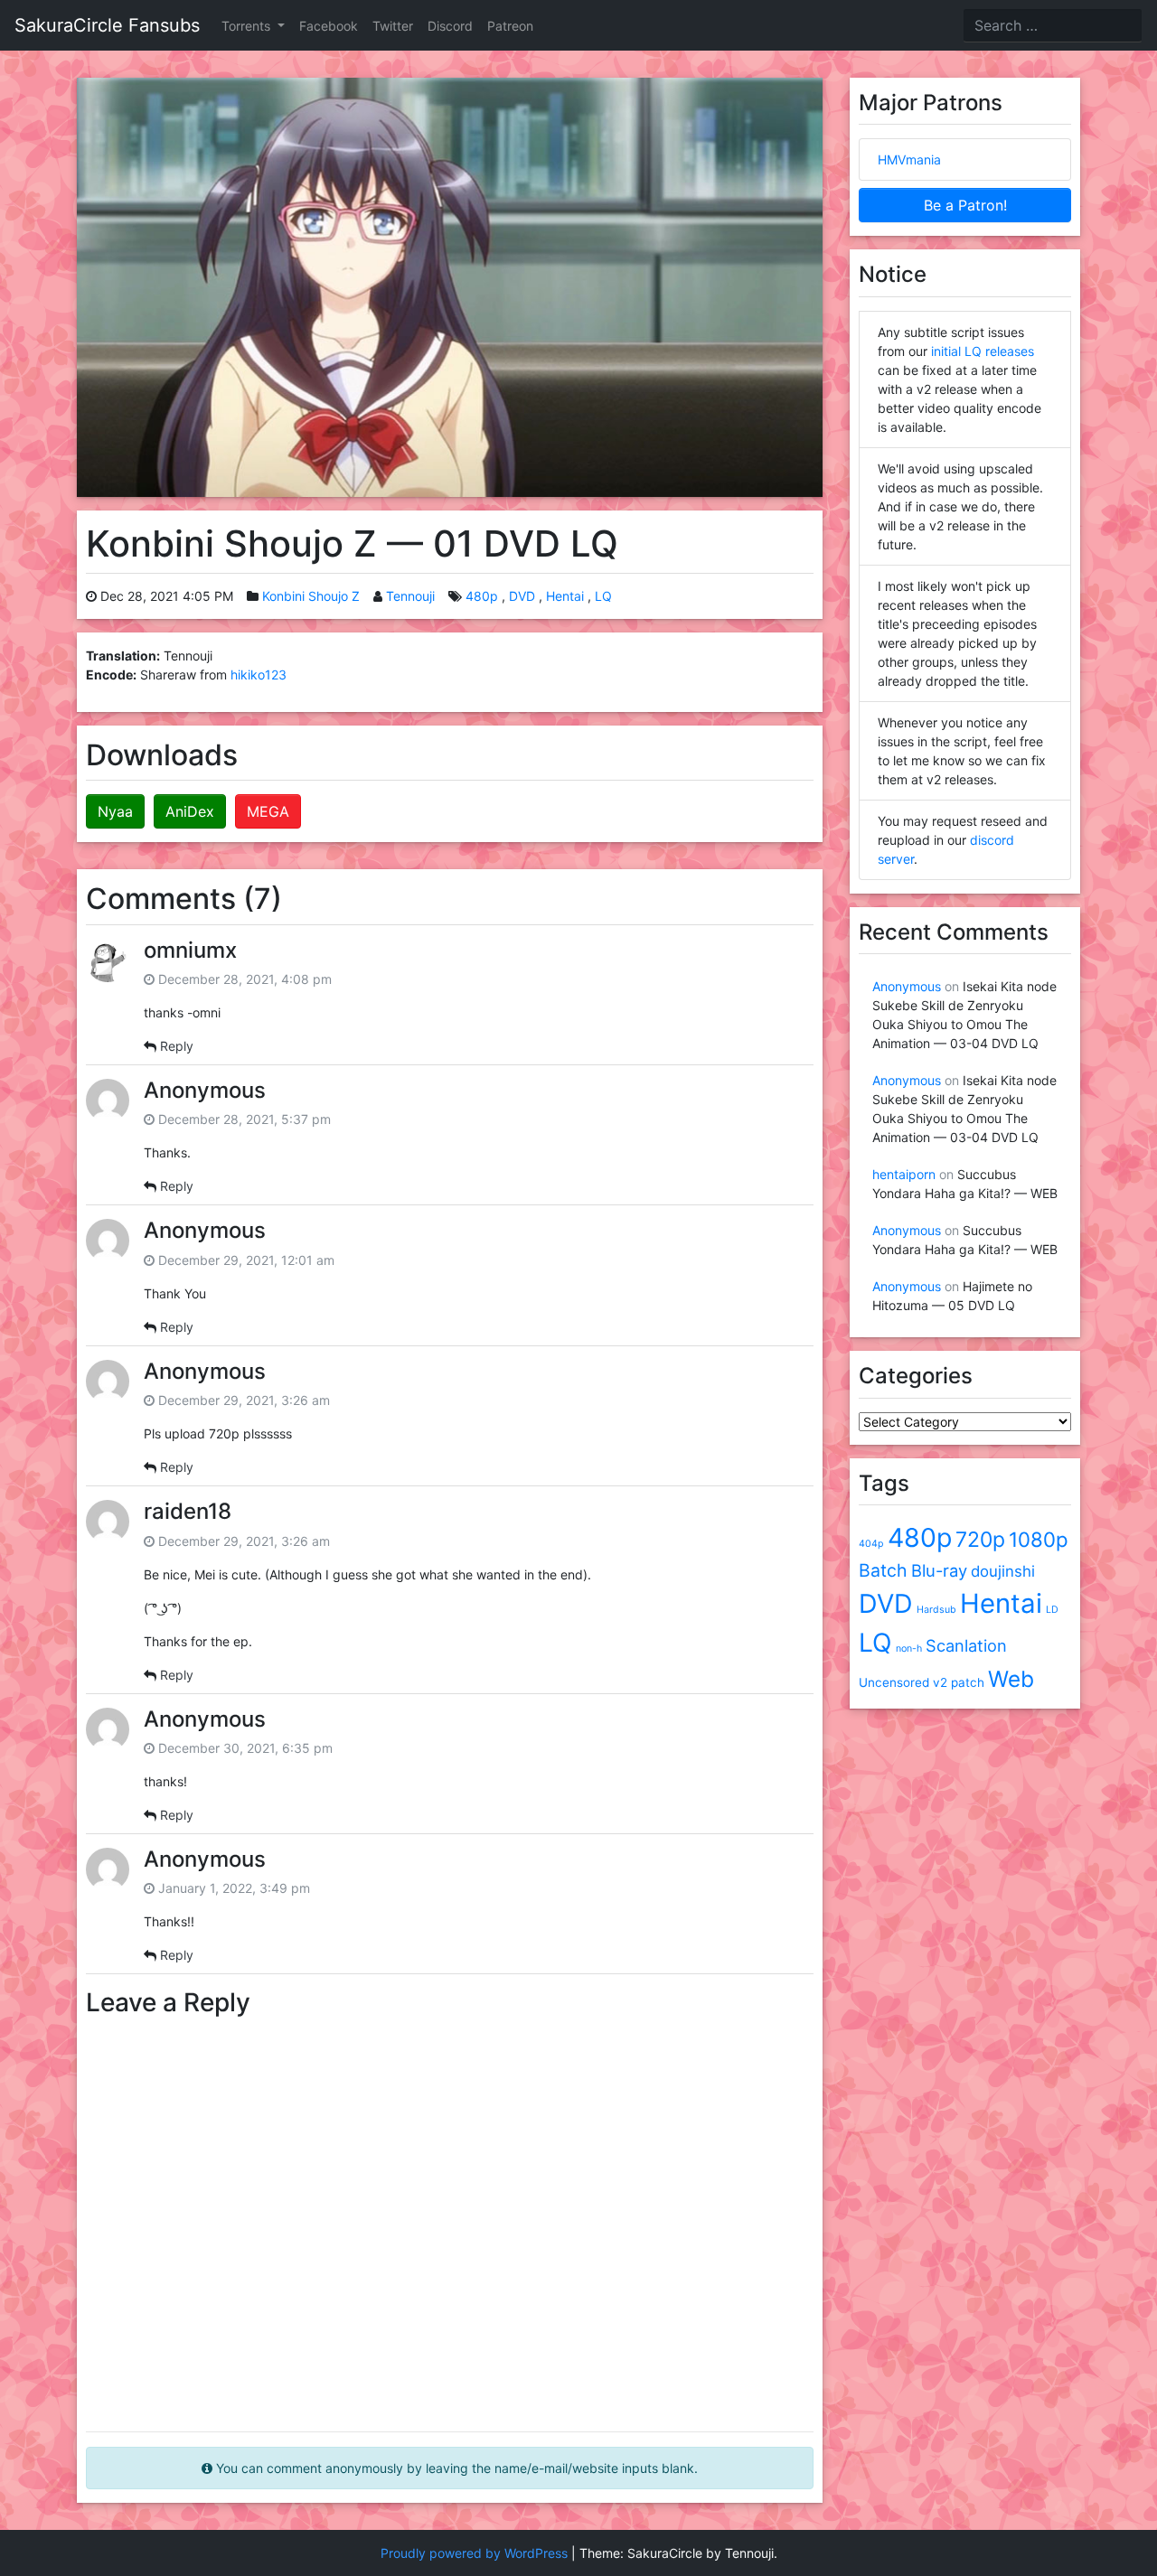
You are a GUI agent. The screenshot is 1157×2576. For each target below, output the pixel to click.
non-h (909, 1649)
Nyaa (115, 811)
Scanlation (966, 1645)
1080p (1039, 1539)
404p (871, 1544)
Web (1011, 1679)
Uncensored (894, 1682)
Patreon (510, 26)
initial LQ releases (983, 351)
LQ (603, 596)
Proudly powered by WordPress (474, 2553)
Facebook (329, 26)
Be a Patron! (965, 205)
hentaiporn (904, 1174)
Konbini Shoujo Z (311, 596)
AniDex (190, 811)
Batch (883, 1570)
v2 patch (959, 1682)
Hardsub (936, 1610)
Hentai (565, 596)
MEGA (268, 811)
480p (482, 596)
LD (1052, 1610)
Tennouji (410, 596)
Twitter (393, 26)
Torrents (248, 26)
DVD (522, 596)
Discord (450, 26)
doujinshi (1003, 1571)
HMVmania (909, 159)
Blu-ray (939, 1570)
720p (980, 1540)
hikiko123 (259, 674)
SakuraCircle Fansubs (107, 25)
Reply (177, 1046)
